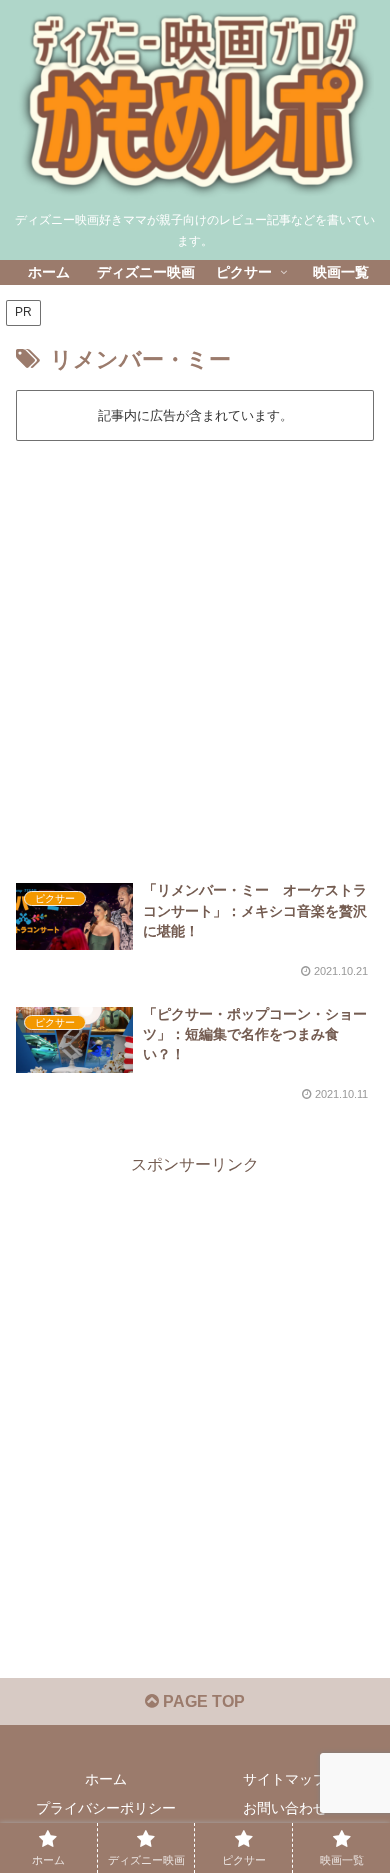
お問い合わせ (285, 1808)
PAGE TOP (202, 1701)
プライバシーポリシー (106, 1808)
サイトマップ (285, 1779)
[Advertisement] (195, 649)
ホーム (106, 1779)
